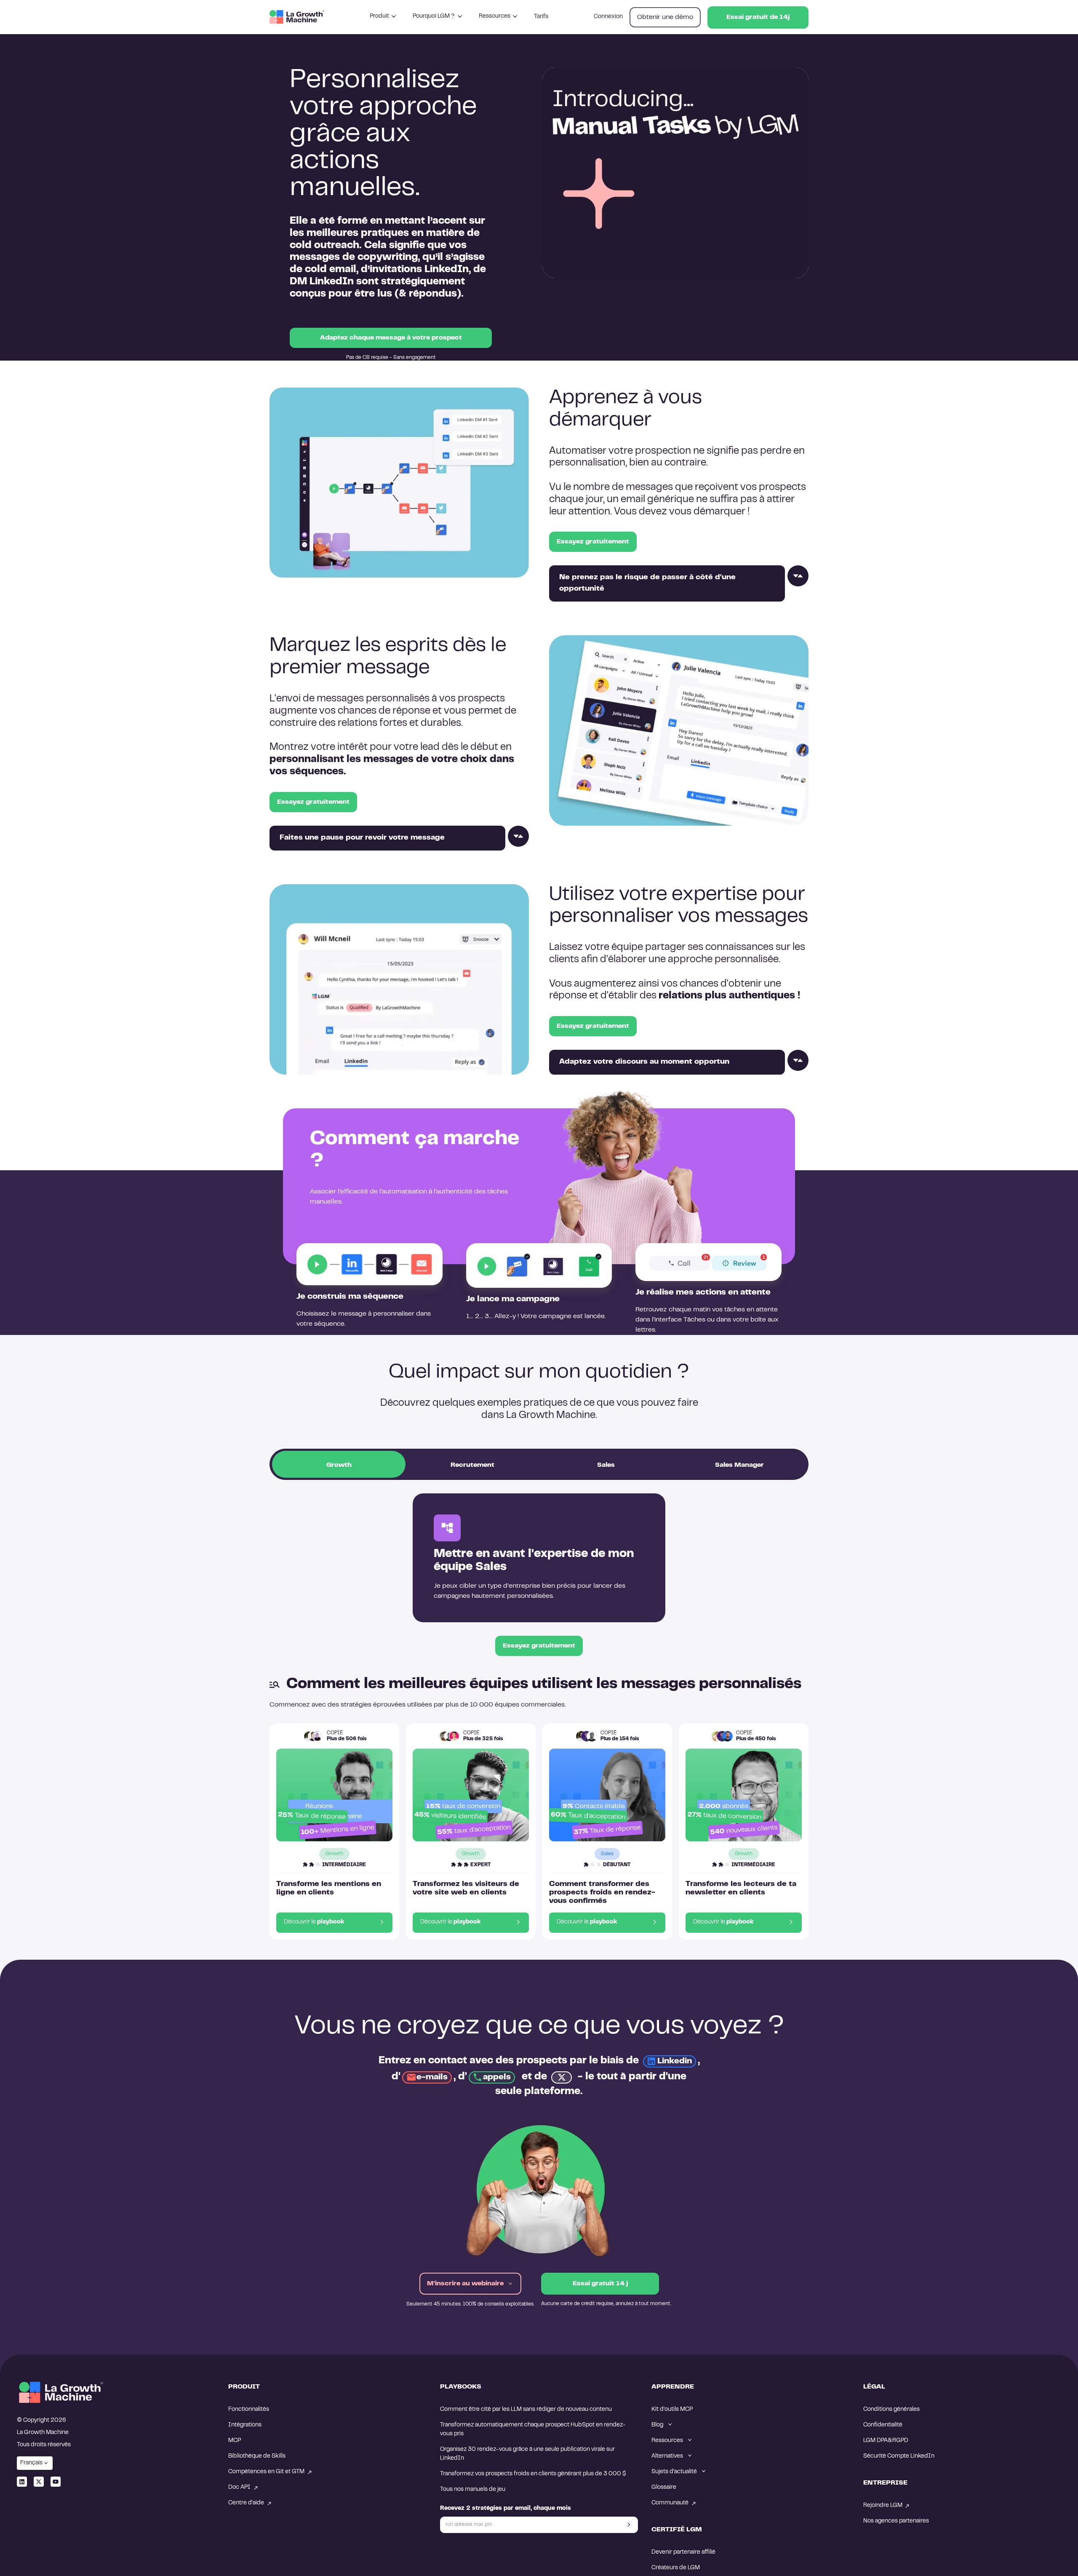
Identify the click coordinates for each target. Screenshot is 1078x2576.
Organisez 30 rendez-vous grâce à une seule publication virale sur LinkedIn (528, 2454)
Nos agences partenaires (896, 2521)
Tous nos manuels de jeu (473, 2490)
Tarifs (541, 17)
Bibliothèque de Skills (257, 2456)
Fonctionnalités (249, 2410)
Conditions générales (891, 2410)
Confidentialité (883, 2425)
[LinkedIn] (22, 2482)
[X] (39, 2482)
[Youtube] (56, 2482)
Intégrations (245, 2425)
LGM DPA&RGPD (886, 2441)
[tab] (339, 1464)
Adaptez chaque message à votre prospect (391, 338)
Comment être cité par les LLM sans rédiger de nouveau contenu (526, 2410)
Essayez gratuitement (593, 542)
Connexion (608, 17)
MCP (235, 2441)
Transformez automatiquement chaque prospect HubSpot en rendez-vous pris (533, 2430)
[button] (383, 17)
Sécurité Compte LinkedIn (899, 2456)
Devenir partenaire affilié (683, 2552)
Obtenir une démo (665, 17)
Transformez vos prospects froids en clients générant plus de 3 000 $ (534, 2474)
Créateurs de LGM (676, 2568)
